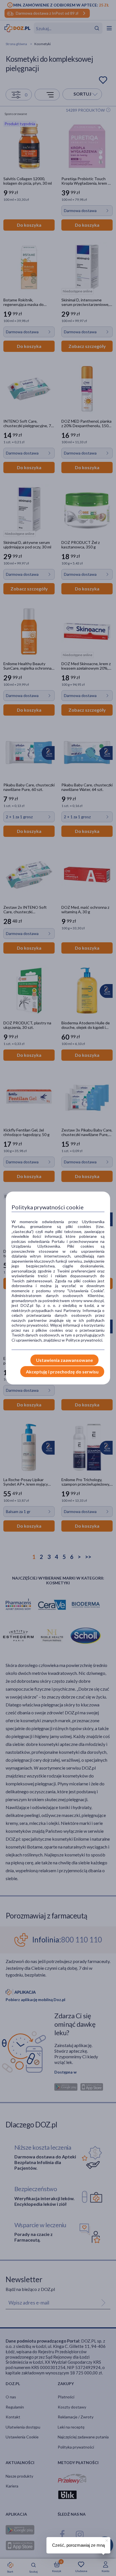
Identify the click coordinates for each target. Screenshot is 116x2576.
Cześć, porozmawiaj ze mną (78, 2545)
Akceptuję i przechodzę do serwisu (62, 1372)
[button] (106, 2540)
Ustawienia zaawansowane (64, 1360)
